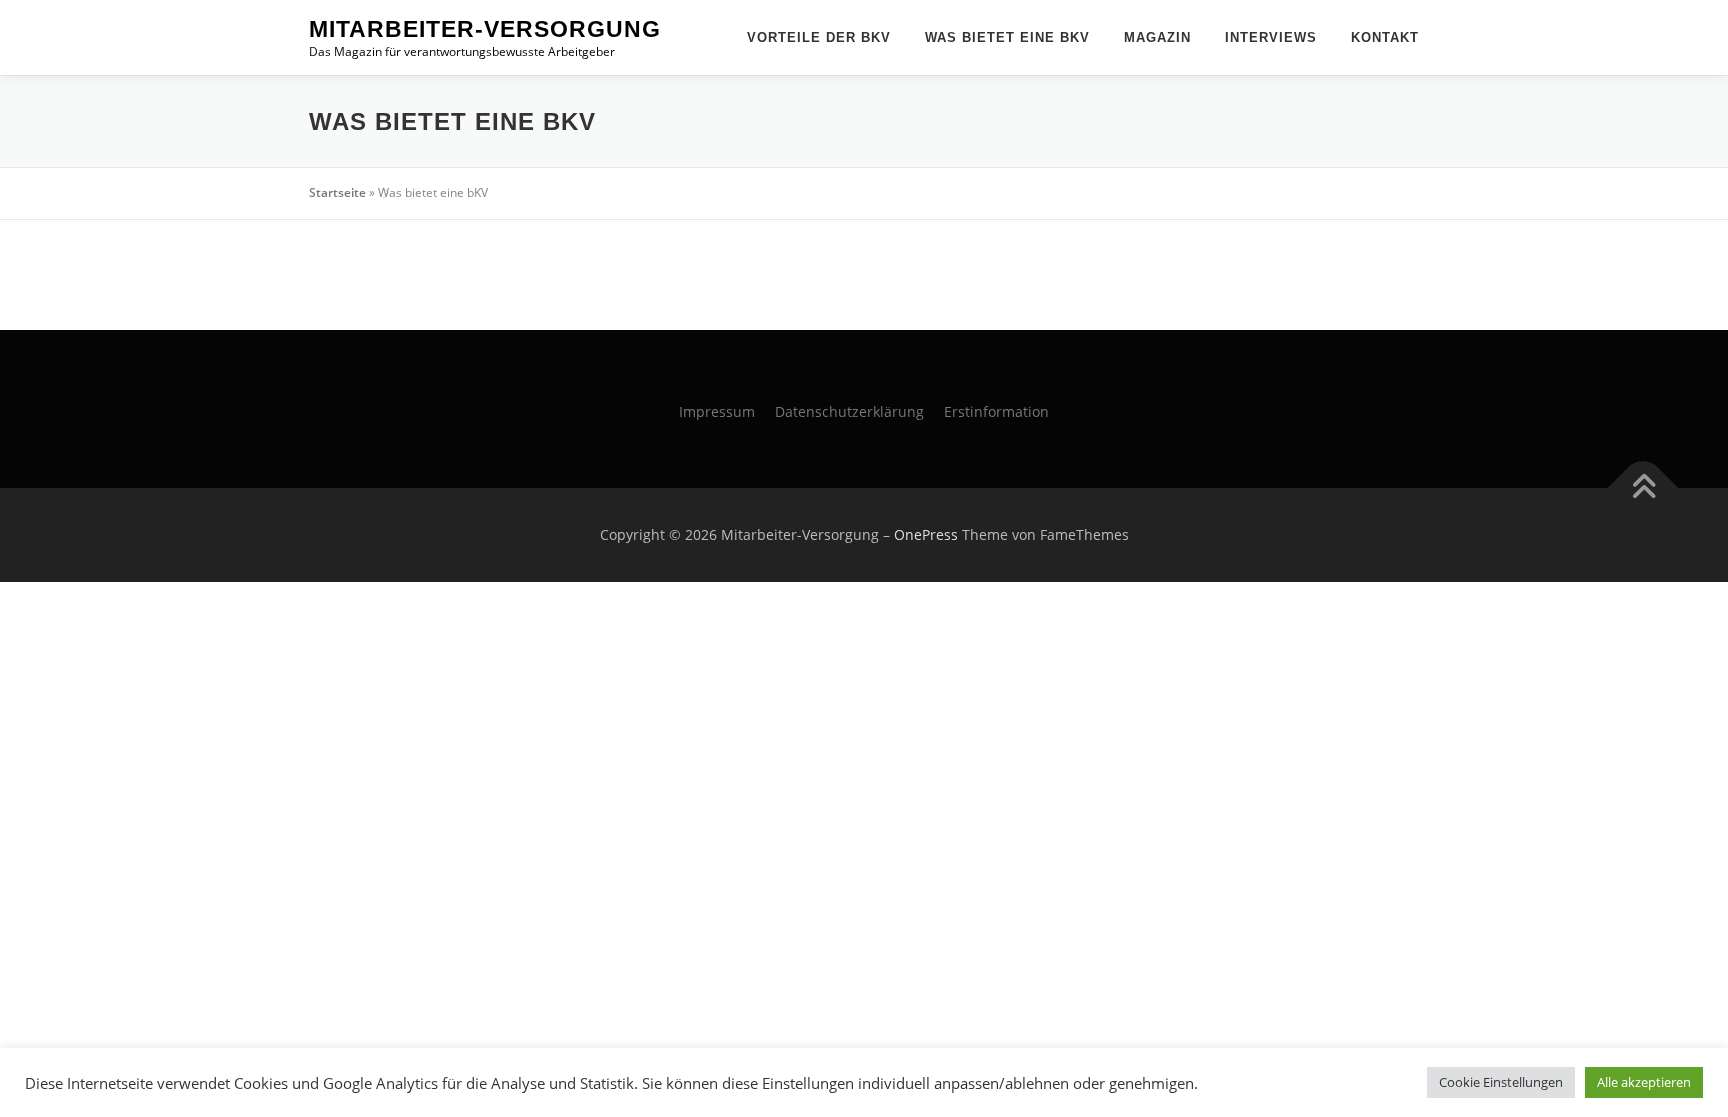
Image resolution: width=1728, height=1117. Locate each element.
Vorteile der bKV (819, 37)
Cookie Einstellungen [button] (1501, 1082)
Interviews (1271, 37)
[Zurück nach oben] (1643, 488)
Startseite (337, 192)
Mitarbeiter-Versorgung (485, 29)
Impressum (717, 411)
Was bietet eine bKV (1007, 37)
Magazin (1157, 37)
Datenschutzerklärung (849, 411)
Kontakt (1385, 37)
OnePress (926, 534)
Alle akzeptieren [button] (1644, 1082)
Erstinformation (996, 411)
